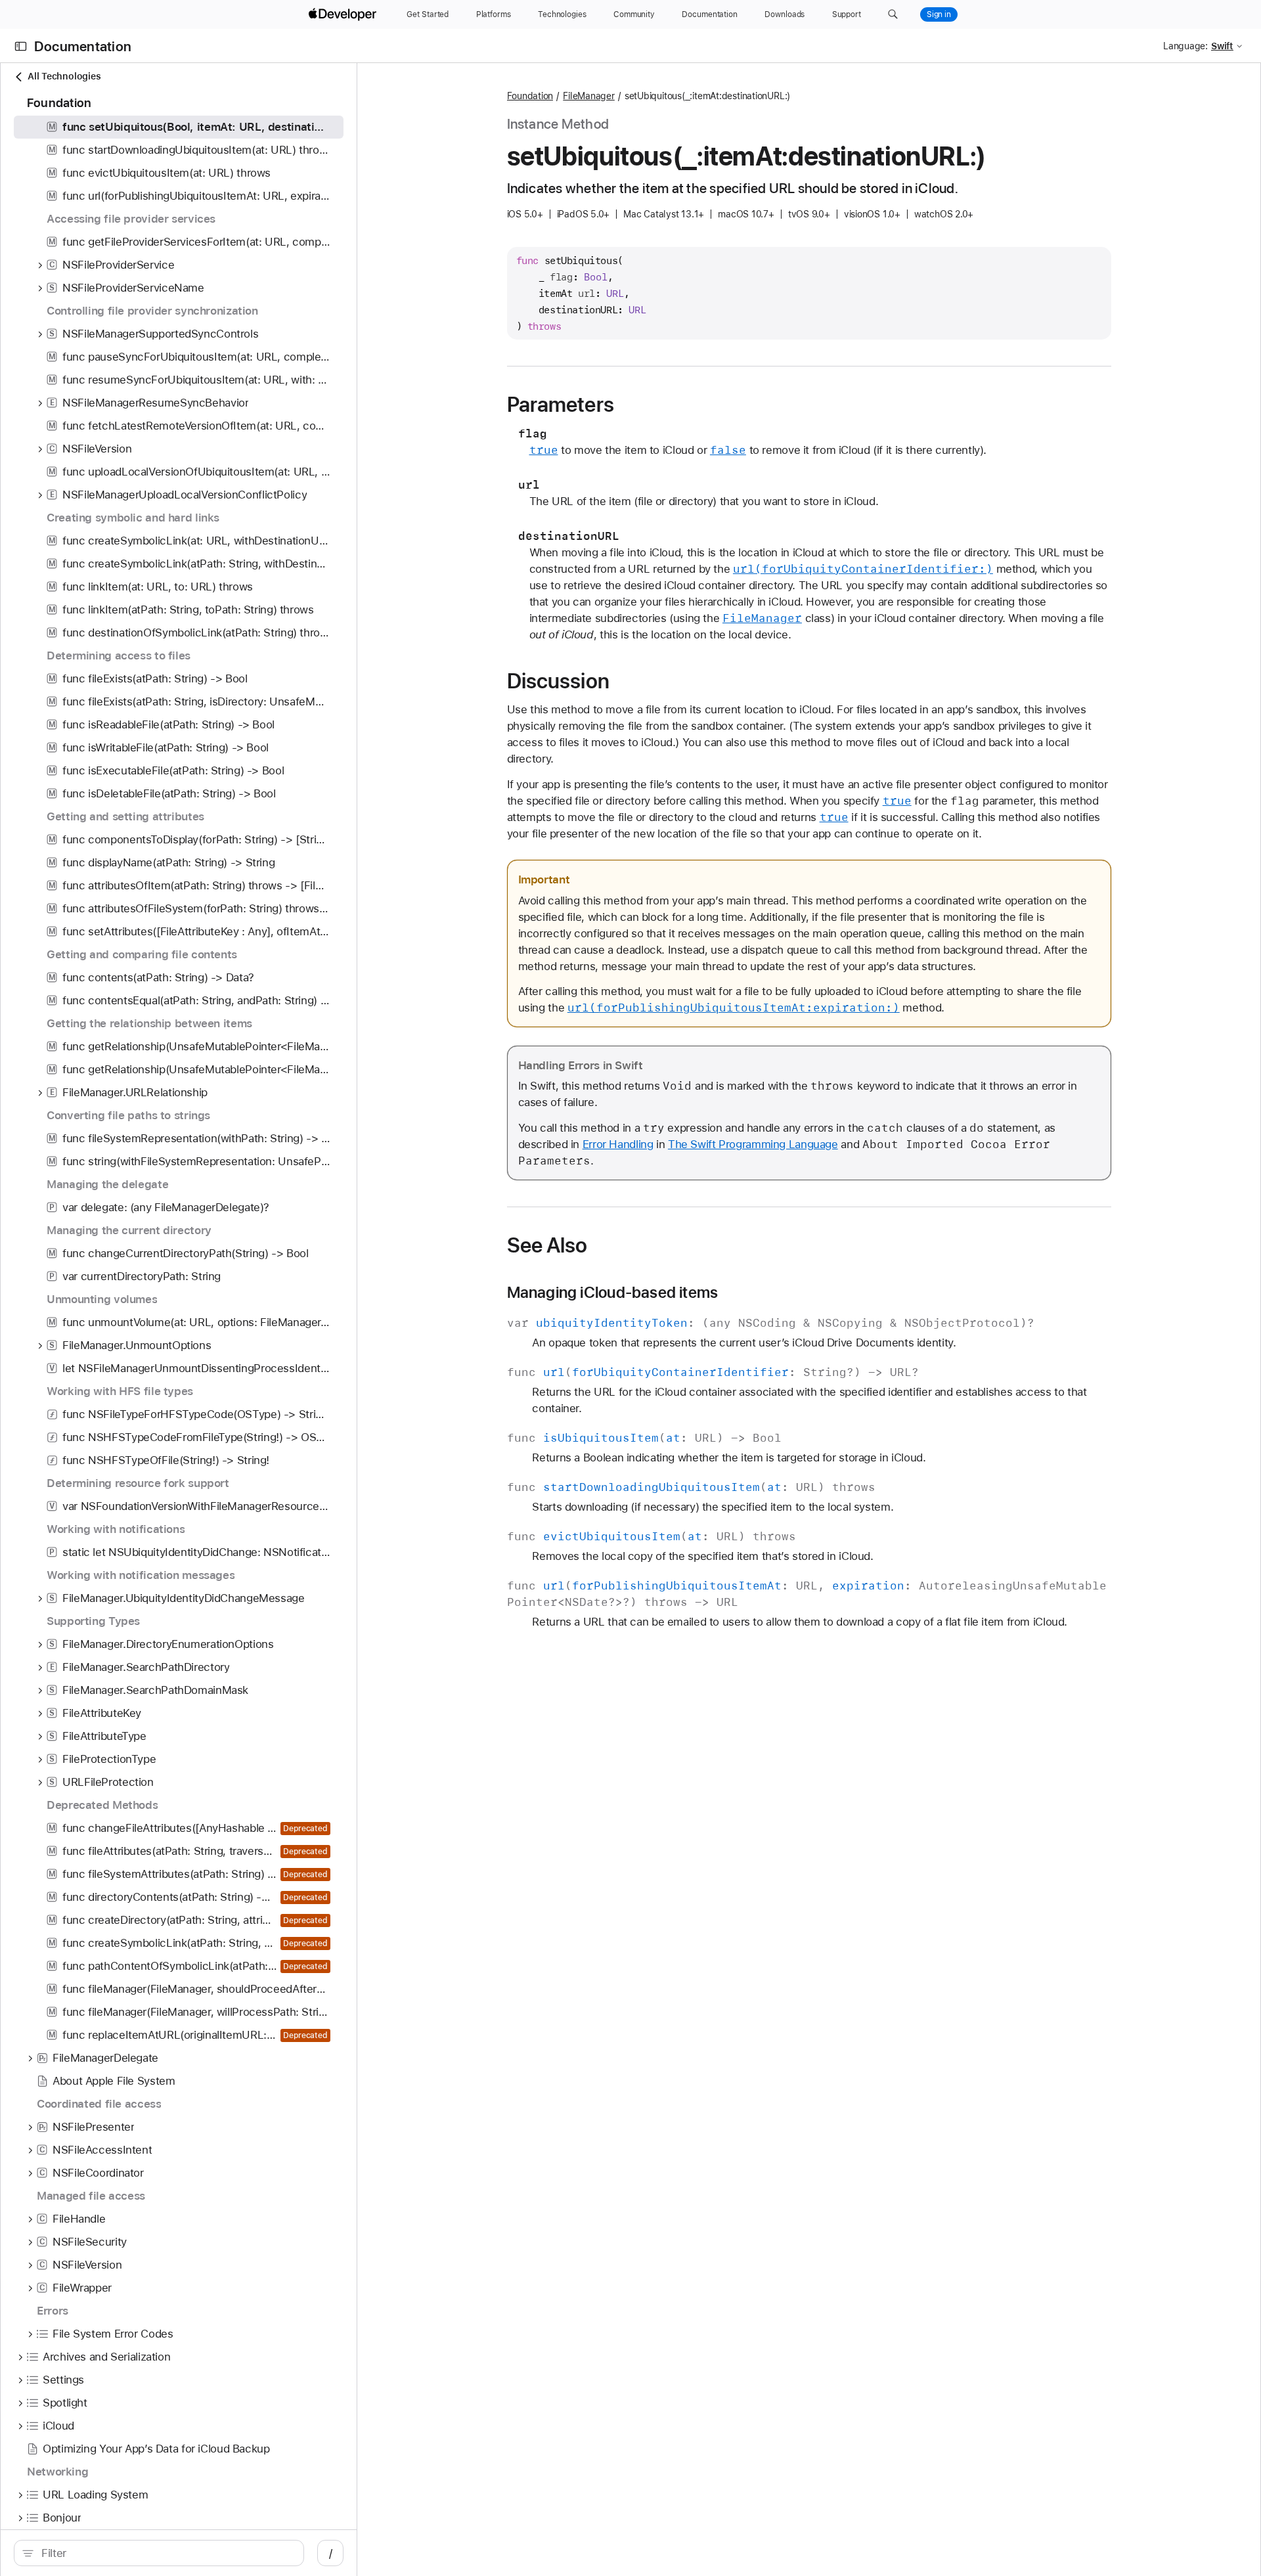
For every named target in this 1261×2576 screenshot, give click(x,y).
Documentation (83, 46)
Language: (1185, 46)
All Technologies (64, 76)
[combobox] (166, 2553)
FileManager (589, 96)
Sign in (939, 14)
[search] (159, 2553)
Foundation (530, 96)
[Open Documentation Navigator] (21, 46)
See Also (547, 1245)
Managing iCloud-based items (613, 1293)
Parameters (561, 405)
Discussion (558, 681)
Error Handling (618, 1144)
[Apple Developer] (344, 14)
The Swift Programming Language (753, 1144)
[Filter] (166, 2553)
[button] (893, 14)
